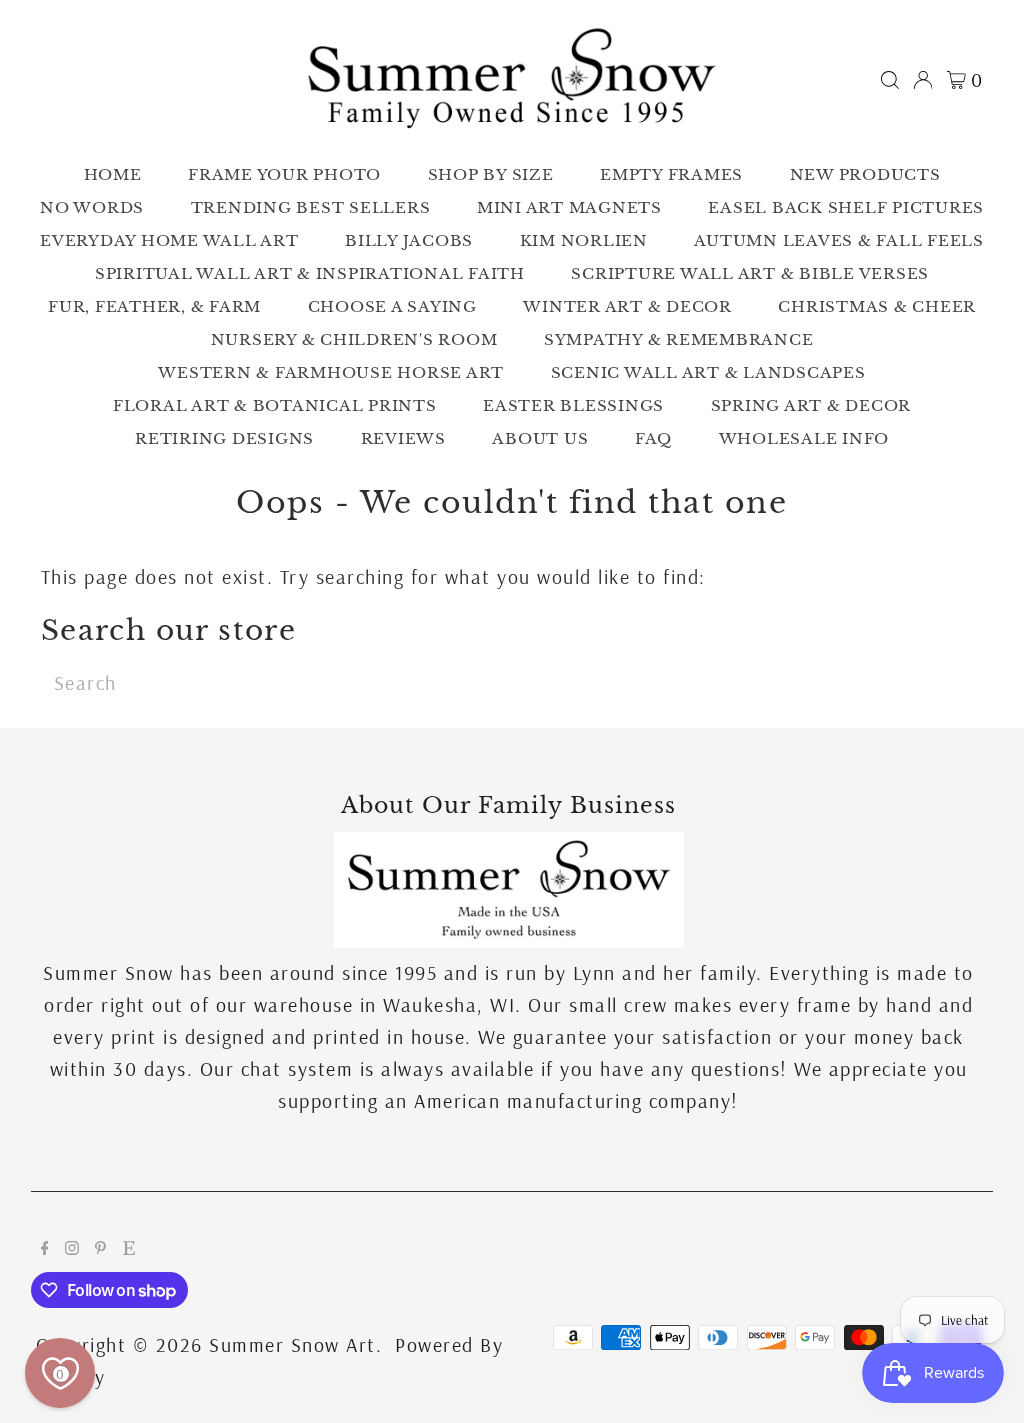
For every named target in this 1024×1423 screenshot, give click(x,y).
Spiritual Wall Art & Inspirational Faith (310, 273)
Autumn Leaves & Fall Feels (839, 240)
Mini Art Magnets (569, 207)
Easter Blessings (573, 405)
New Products (865, 174)
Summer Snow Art (292, 1344)
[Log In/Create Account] (923, 80)
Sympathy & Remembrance (679, 339)
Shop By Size (491, 174)
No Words (92, 207)
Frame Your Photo (284, 174)
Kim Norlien (584, 240)
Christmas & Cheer (877, 306)
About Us (540, 438)
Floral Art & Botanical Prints (275, 405)
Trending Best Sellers (311, 207)
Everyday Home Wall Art (169, 240)
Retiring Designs (224, 438)
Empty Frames (671, 174)
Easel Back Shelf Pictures (846, 207)
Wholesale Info (804, 438)
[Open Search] (890, 80)
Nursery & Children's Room (354, 339)
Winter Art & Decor (627, 306)
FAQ (653, 438)
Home (113, 174)
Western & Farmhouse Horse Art (331, 372)
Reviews (403, 438)
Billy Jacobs (409, 240)
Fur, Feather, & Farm (154, 306)
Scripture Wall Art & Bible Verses (750, 273)
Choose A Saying (392, 306)
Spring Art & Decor (811, 405)
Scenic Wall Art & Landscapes (708, 372)
